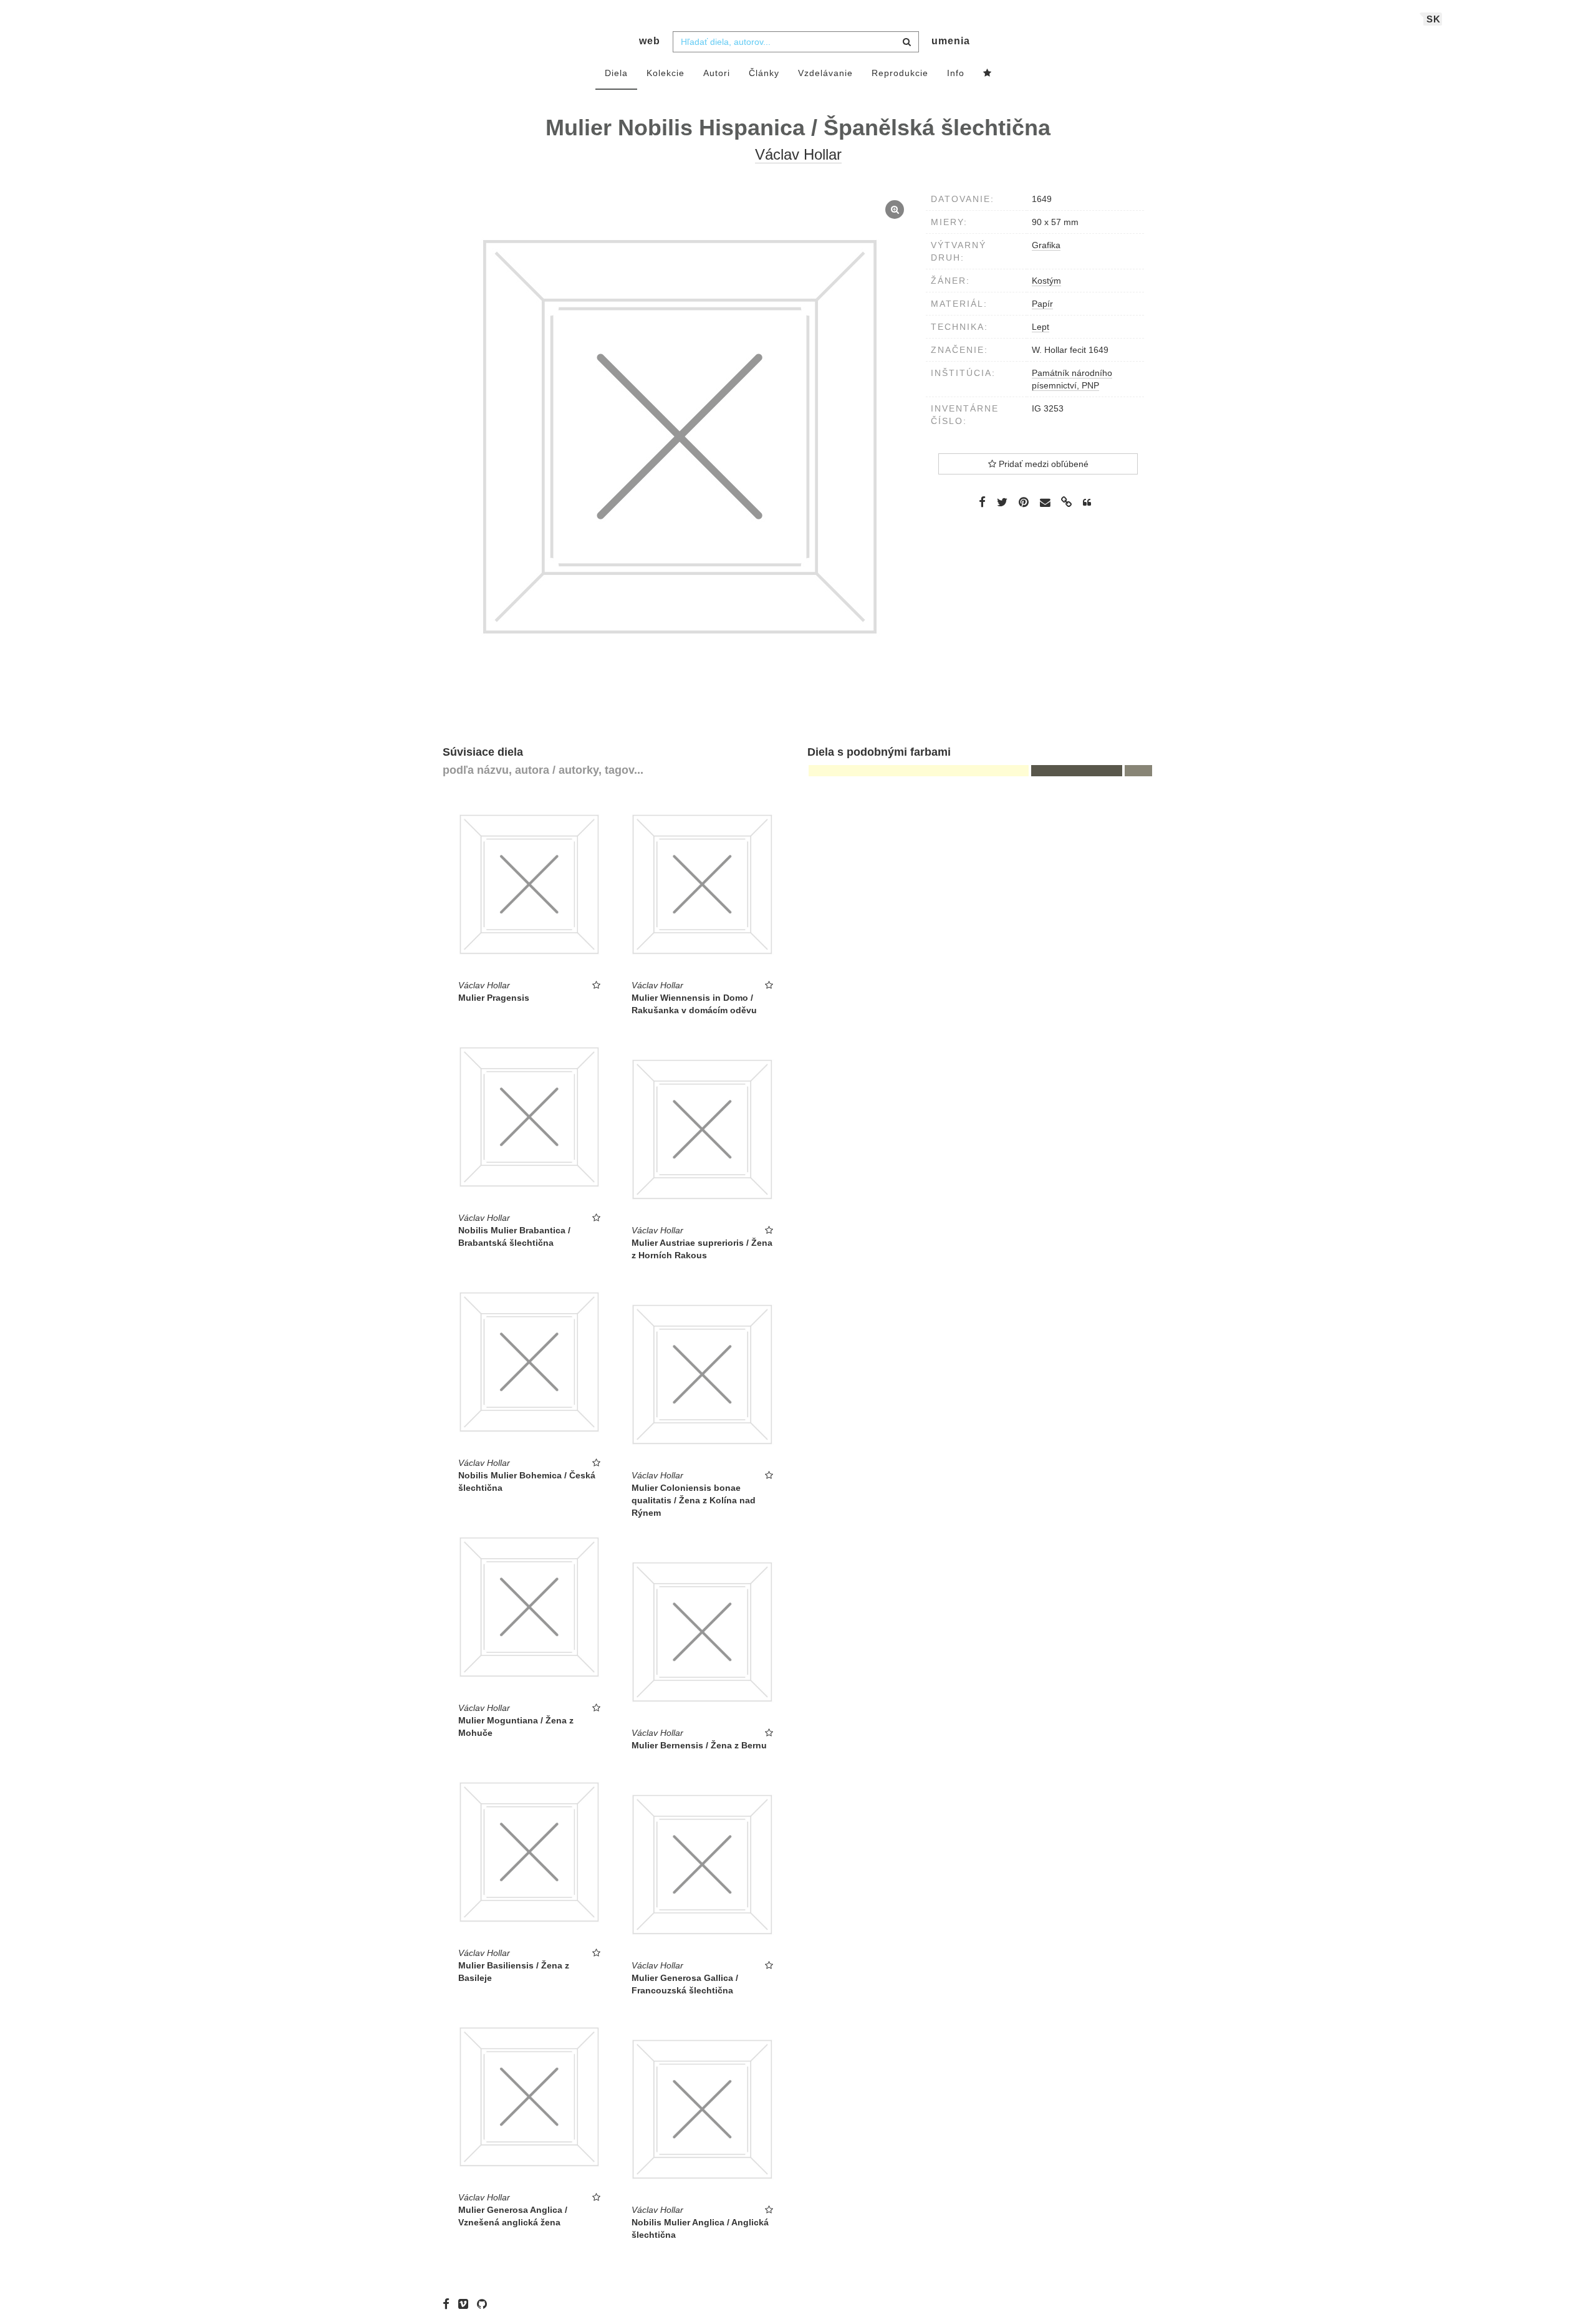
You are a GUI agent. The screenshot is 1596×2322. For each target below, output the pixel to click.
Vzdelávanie (825, 73)
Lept (1041, 327)
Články (764, 73)
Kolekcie (666, 73)
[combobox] (796, 42)
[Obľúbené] (988, 74)
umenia (951, 41)
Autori (717, 73)
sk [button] (1434, 19)
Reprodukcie (900, 73)
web (650, 41)
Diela (616, 73)
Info (956, 73)
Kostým (1046, 281)
